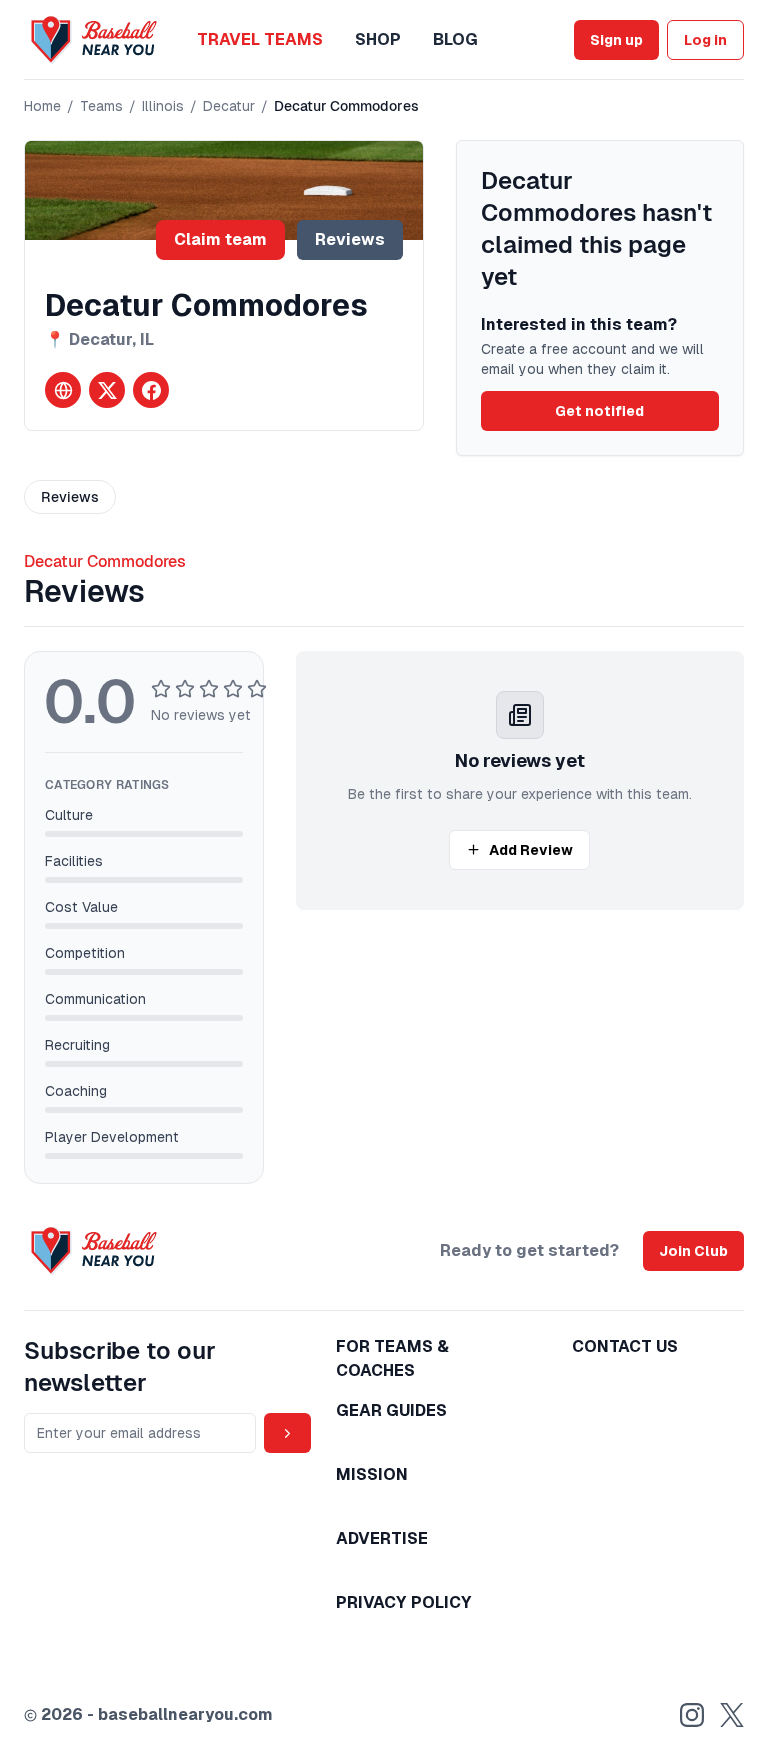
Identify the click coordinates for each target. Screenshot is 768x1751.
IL (147, 339)
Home (42, 106)
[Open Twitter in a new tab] (107, 390)
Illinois (163, 106)
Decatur (229, 106)
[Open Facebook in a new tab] (151, 390)
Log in (705, 40)
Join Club (693, 1251)
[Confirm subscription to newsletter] (287, 1433)
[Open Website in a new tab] (63, 390)
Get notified (599, 411)
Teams (101, 106)
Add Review (531, 850)
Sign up (616, 40)
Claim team (220, 239)
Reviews (350, 239)
